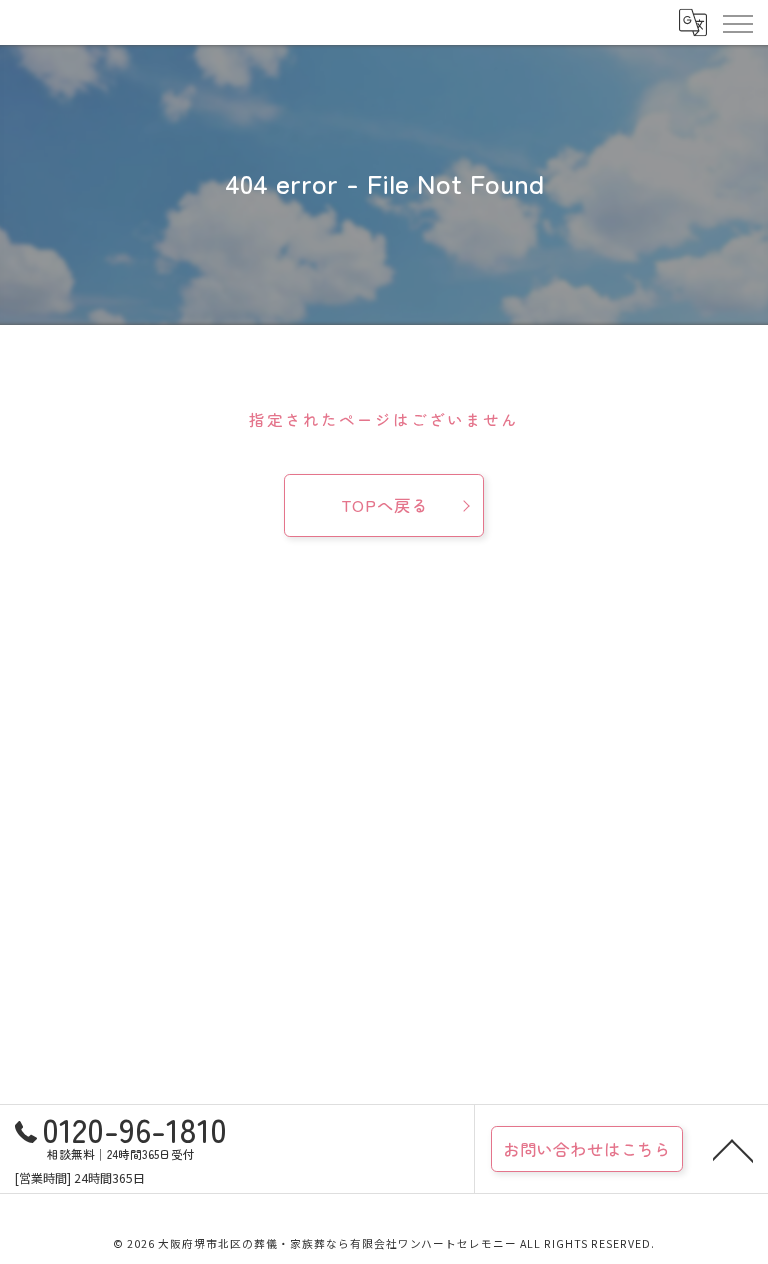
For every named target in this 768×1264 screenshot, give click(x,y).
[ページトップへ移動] (733, 1149)
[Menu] (737, 22)
